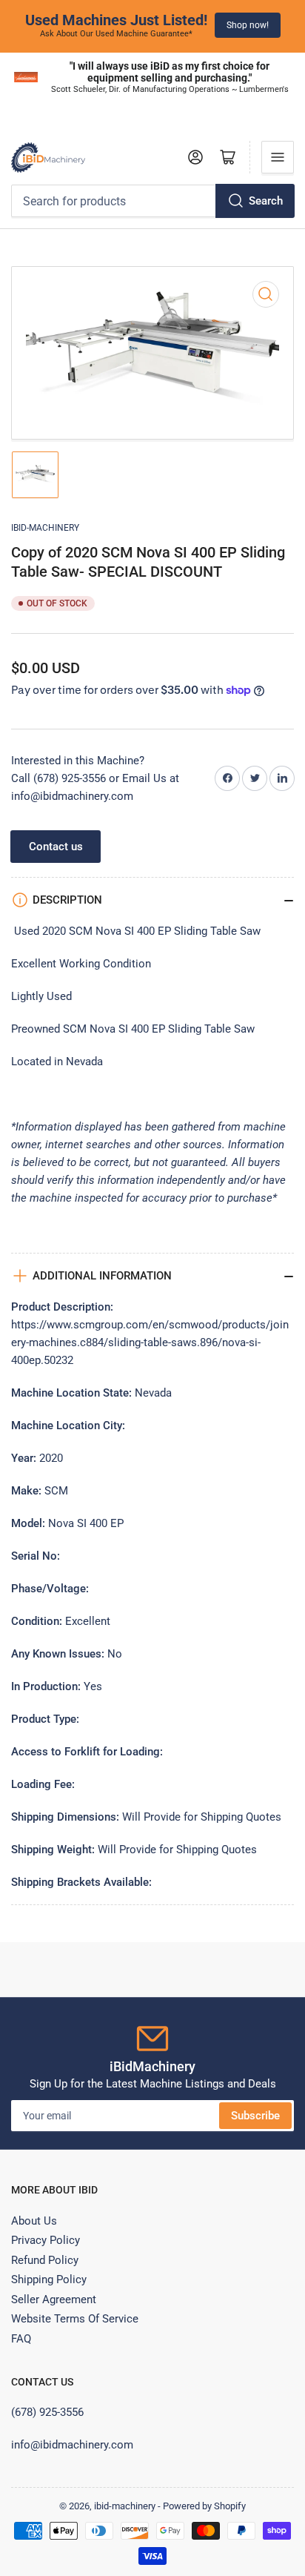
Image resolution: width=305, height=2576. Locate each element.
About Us (34, 2221)
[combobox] (152, 201)
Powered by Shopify (204, 2506)
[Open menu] (278, 157)
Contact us (56, 847)
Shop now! (248, 25)
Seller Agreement (54, 2299)
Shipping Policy (49, 2279)
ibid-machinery (45, 528)
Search (266, 201)
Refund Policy (45, 2260)
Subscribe (255, 2116)
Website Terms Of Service (75, 2319)
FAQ (21, 2339)
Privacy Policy (46, 2240)
